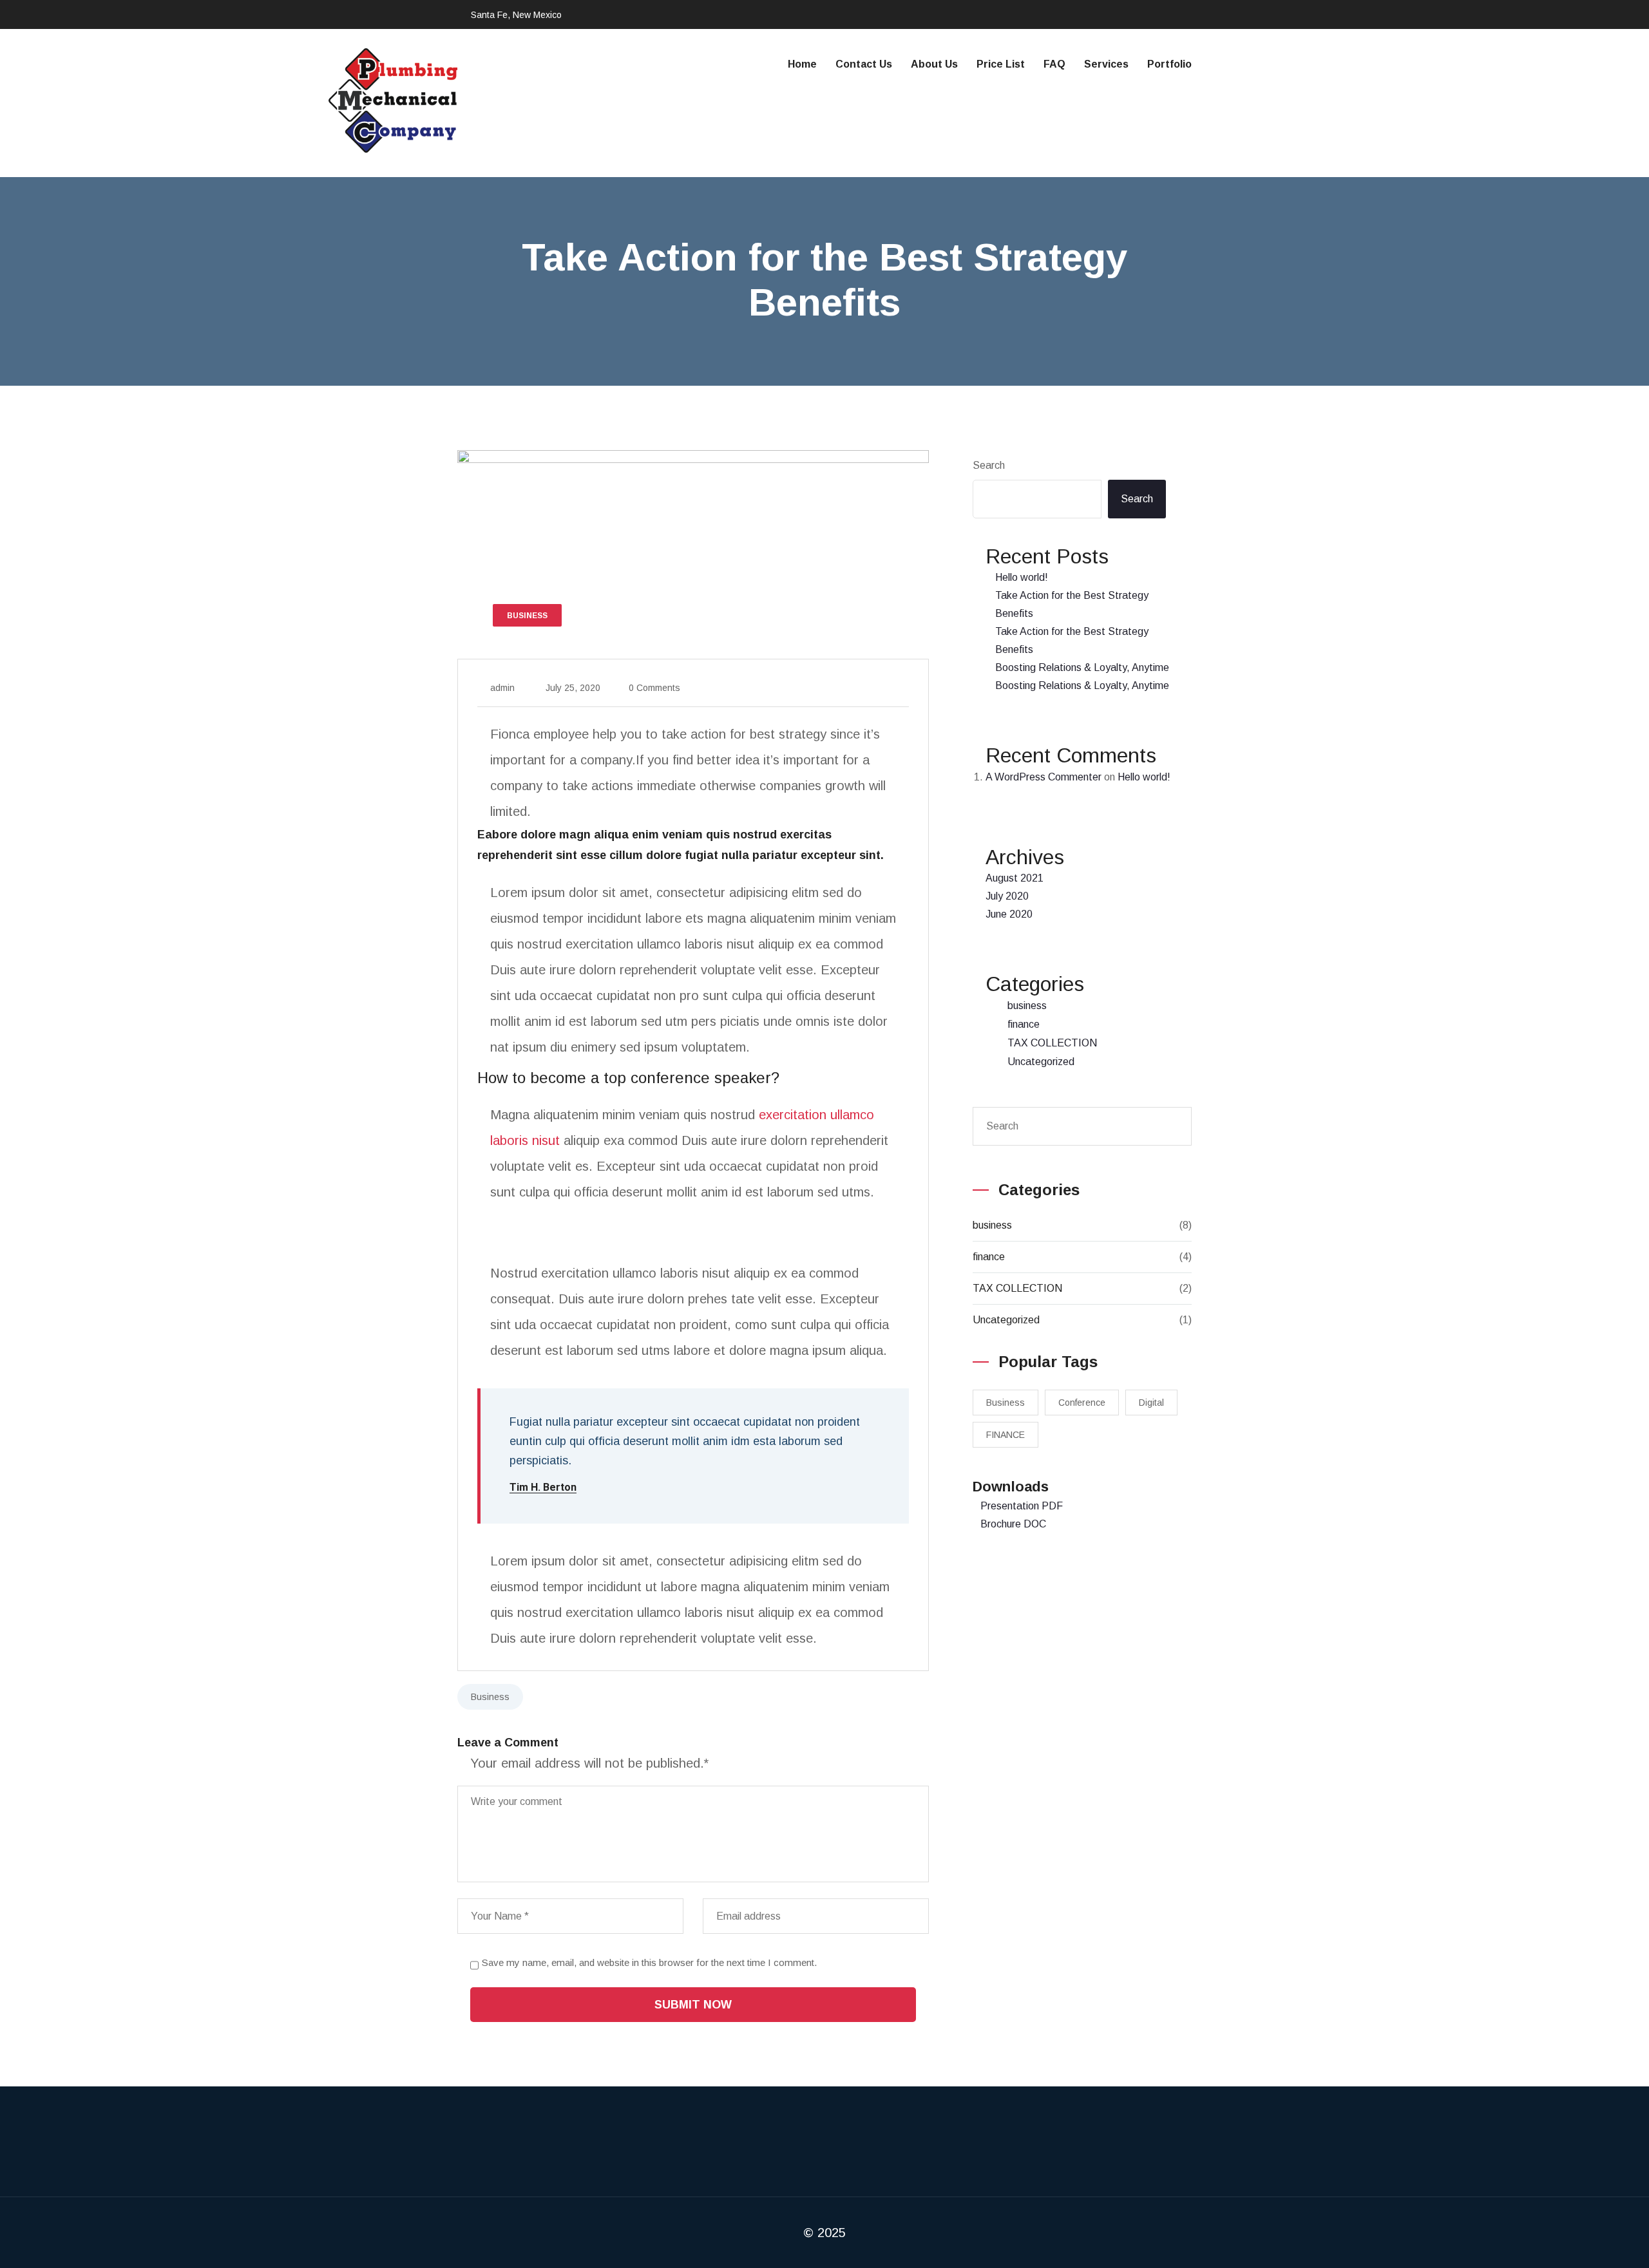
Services (1106, 64)
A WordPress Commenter (1044, 777)
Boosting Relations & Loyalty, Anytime (1082, 667)
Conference (1082, 1403)
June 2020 (1009, 914)
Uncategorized (1041, 1062)
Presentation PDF (1022, 1506)
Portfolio (1169, 64)
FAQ (1054, 64)
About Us (934, 64)
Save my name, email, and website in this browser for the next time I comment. (649, 1962)
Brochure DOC (1013, 1524)
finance (1024, 1024)
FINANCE (1006, 1435)
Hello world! (1022, 577)
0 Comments (654, 688)
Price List (1001, 64)
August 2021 (1015, 878)
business (1027, 1006)
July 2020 (1007, 896)
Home (802, 64)
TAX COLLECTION (1052, 1043)
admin (502, 688)
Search (989, 465)
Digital (1151, 1403)
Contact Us (864, 64)
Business (490, 1697)
